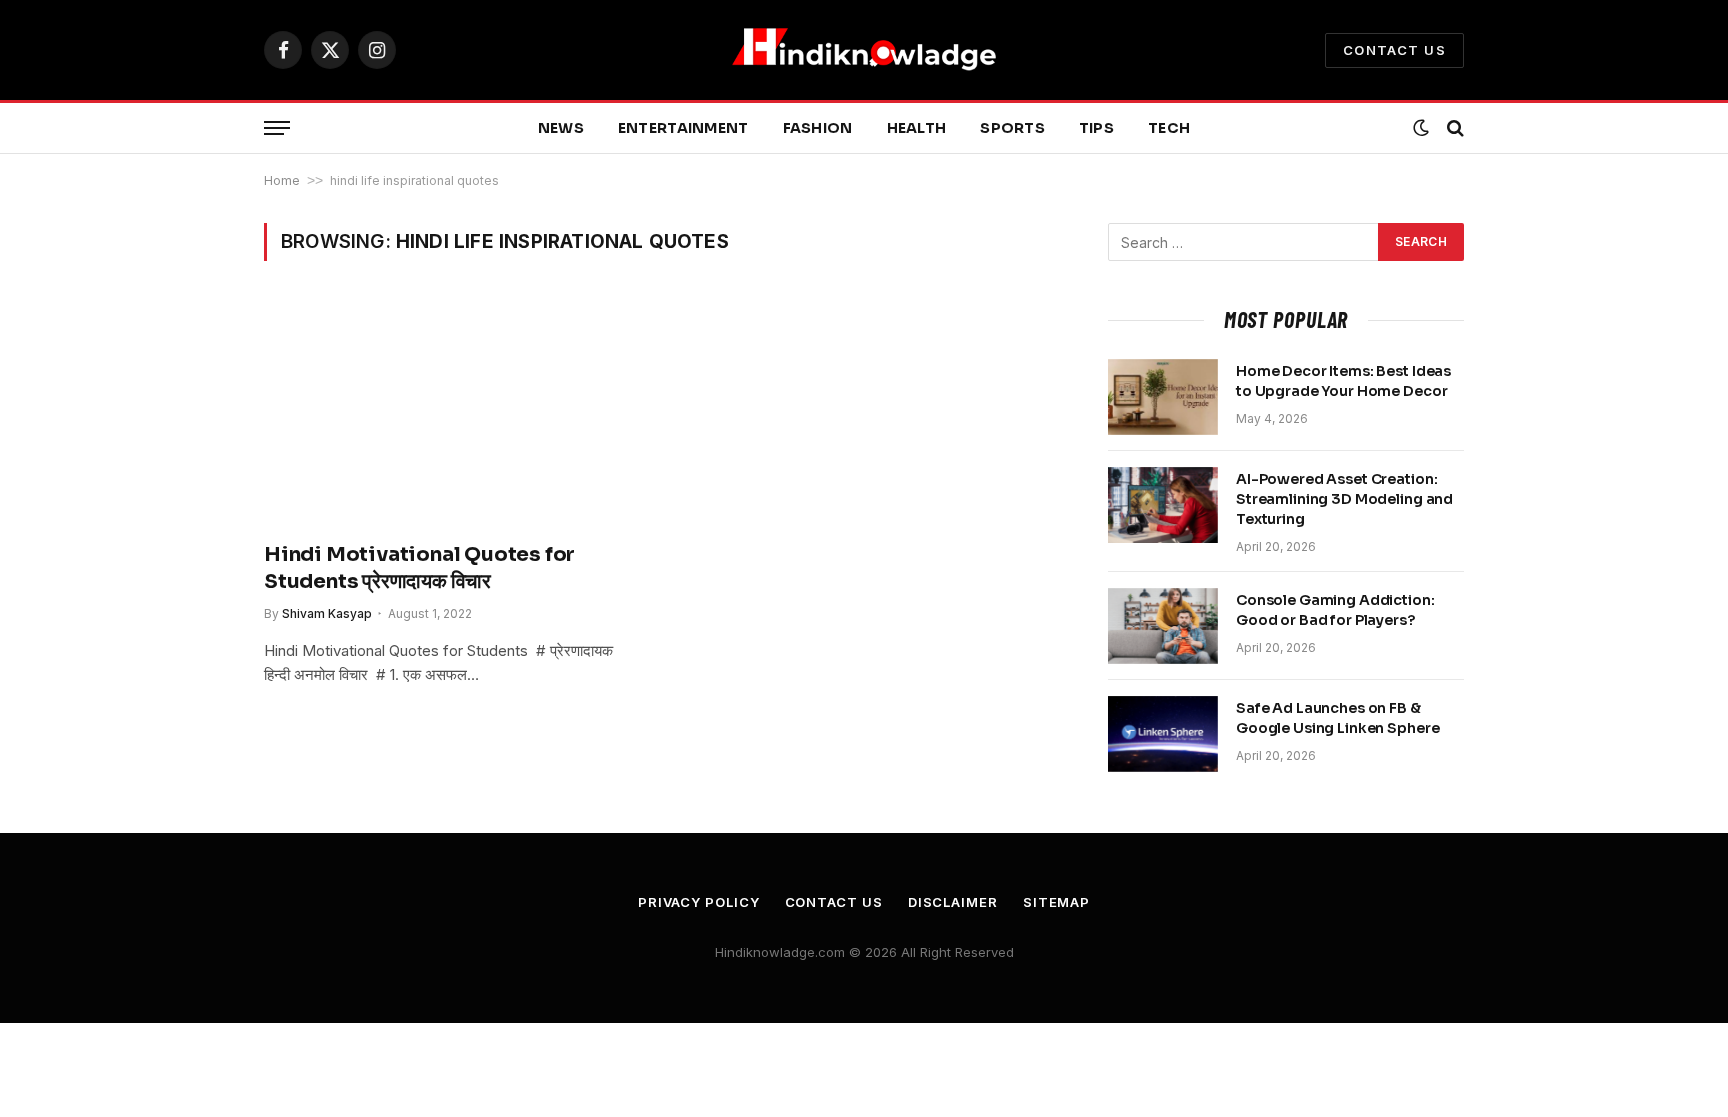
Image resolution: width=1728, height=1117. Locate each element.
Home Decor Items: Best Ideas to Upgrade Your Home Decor (1343, 381)
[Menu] (277, 128)
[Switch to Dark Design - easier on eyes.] (1421, 128)
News (561, 128)
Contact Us (1394, 50)
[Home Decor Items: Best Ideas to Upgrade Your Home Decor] (1163, 397)
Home (282, 180)
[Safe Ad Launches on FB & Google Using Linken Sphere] (1163, 734)
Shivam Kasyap (327, 613)
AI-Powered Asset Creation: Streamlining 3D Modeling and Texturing (1344, 499)
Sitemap (1056, 902)
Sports (1012, 128)
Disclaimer (953, 902)
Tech (1169, 128)
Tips (1096, 128)
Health (917, 128)
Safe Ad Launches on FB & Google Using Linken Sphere (1337, 718)
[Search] (1453, 128)
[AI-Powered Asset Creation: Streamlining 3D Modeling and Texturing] (1163, 505)
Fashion (818, 128)
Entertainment (683, 128)
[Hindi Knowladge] (864, 50)
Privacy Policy (699, 902)
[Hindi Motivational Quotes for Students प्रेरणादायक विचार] (452, 413)
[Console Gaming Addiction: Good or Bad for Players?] (1163, 626)
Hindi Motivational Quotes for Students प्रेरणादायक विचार (419, 568)
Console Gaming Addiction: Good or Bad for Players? (1335, 610)
